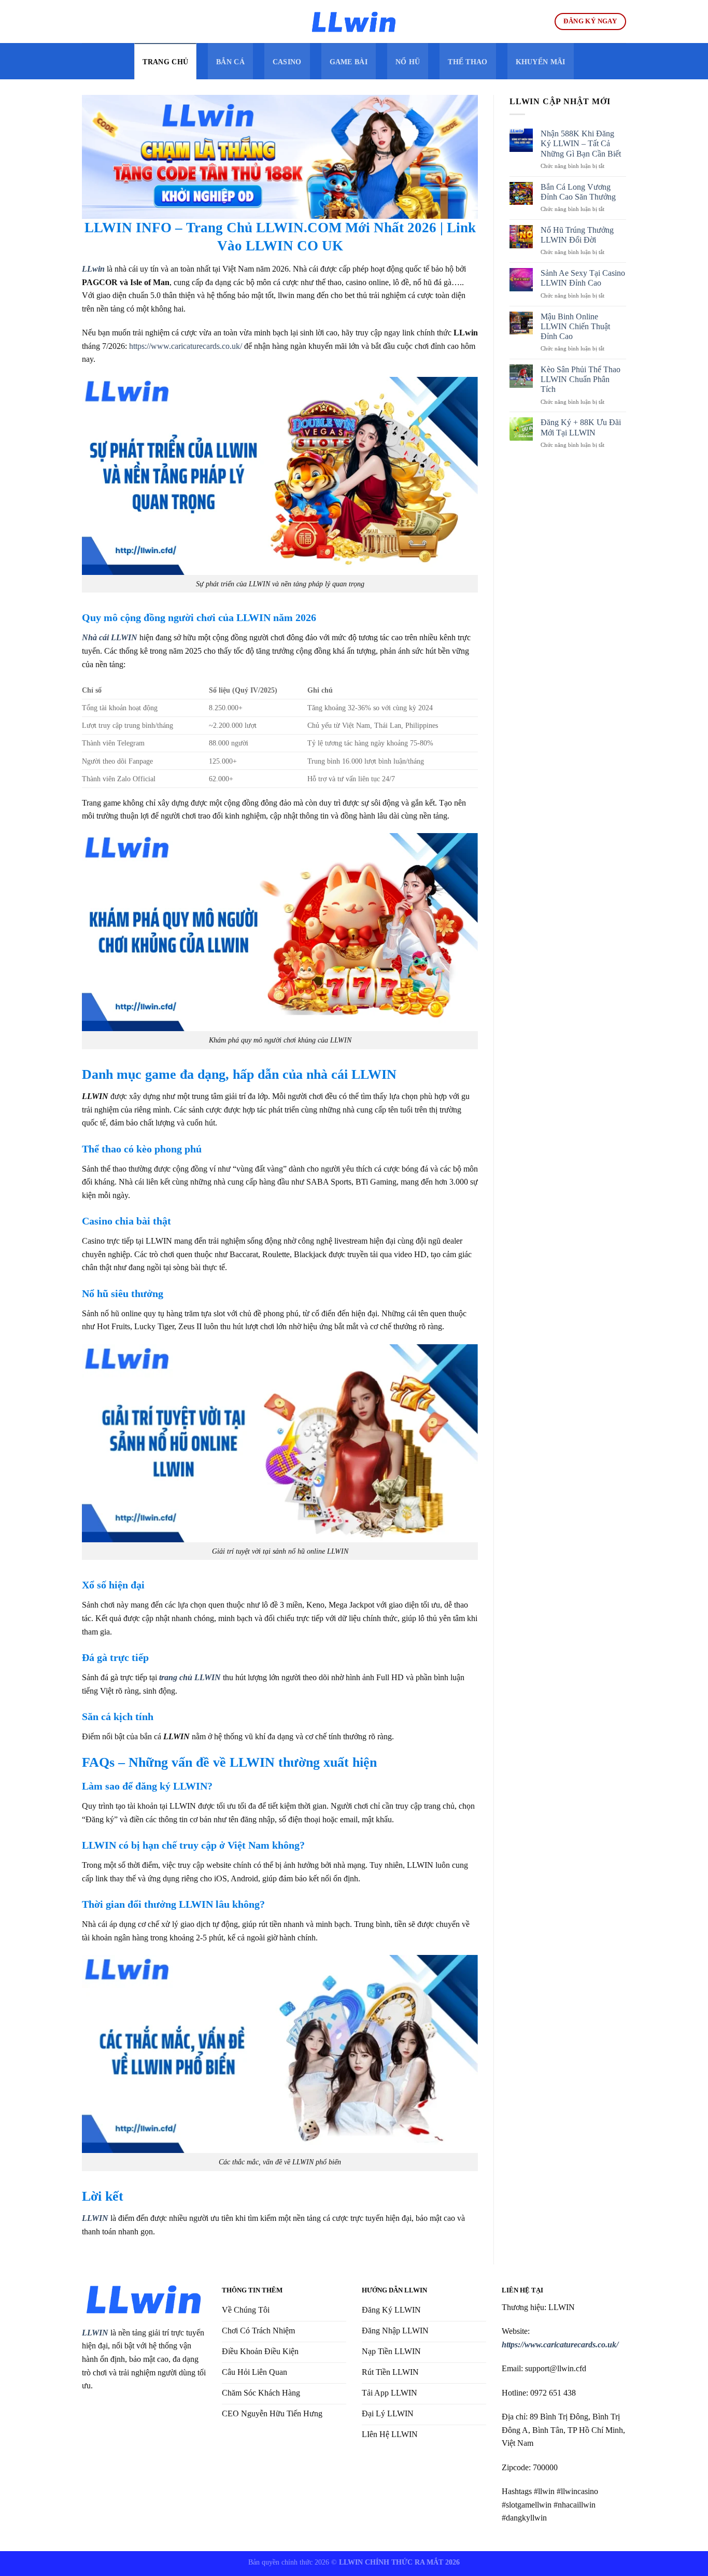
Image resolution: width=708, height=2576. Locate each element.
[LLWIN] (354, 22)
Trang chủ (165, 62)
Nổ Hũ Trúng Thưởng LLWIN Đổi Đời (577, 235)
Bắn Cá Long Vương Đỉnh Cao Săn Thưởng (578, 192)
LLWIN (95, 2333)
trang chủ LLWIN (190, 1677)
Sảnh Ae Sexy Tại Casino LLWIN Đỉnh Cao (583, 278)
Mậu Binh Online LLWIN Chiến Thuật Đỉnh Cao (575, 326)
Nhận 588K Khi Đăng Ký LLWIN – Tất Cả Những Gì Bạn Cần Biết (582, 143)
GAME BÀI (349, 62)
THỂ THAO (468, 62)
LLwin (93, 269)
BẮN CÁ (230, 62)
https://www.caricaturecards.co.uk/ (186, 346)
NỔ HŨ (408, 62)
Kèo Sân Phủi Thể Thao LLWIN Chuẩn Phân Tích (580, 379)
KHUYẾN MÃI (541, 62)
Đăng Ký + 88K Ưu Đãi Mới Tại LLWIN (581, 427)
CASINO (287, 62)
